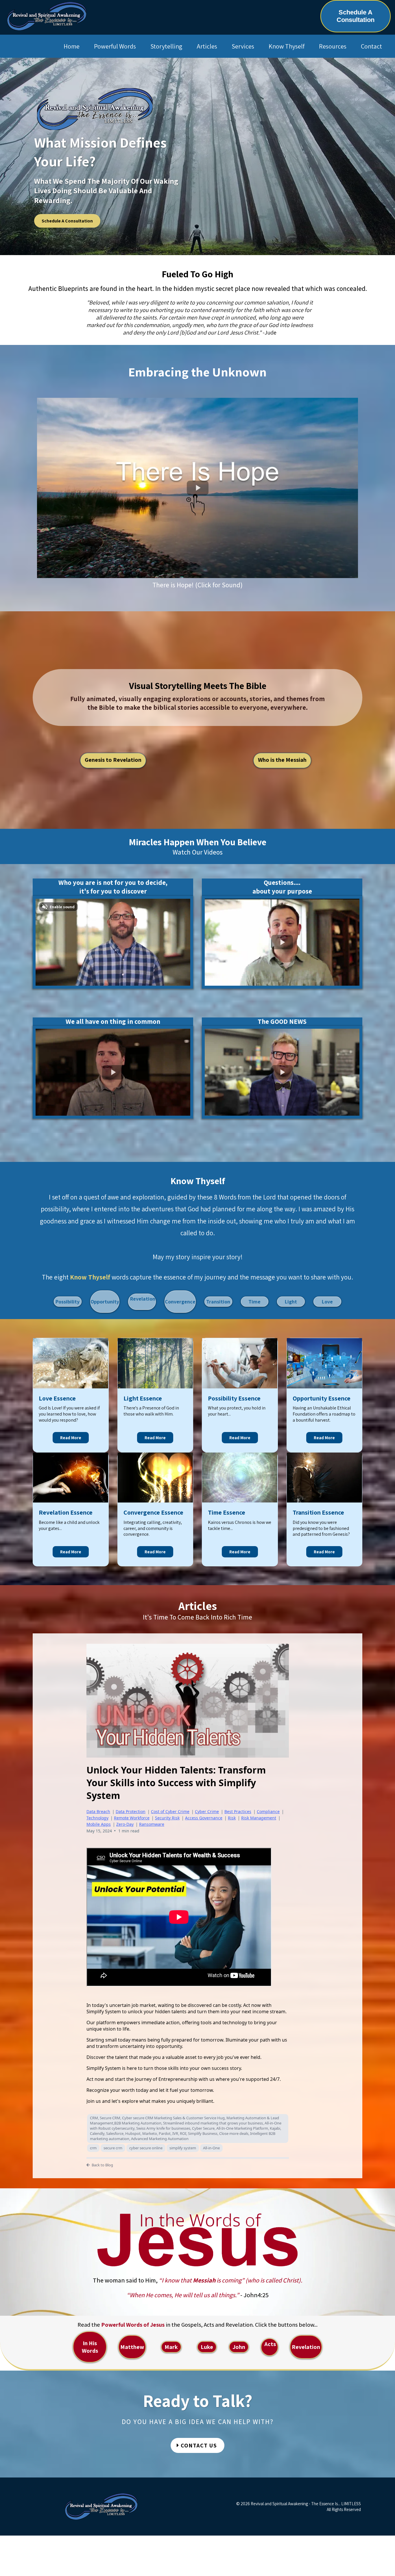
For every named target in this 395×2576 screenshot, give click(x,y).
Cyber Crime (207, 1811)
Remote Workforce (132, 1818)
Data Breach (98, 1811)
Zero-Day (125, 1824)
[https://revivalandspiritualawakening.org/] (47, 16)
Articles (207, 46)
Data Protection (131, 1811)
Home (72, 46)
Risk (232, 1818)
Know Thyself (287, 46)
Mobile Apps (99, 1824)
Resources (333, 46)
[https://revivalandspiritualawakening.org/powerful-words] (197, 2240)
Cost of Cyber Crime (170, 1811)
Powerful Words (115, 46)
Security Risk (167, 1818)
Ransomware (152, 1824)
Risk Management (259, 1818)
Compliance (268, 1811)
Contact (371, 46)
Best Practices (238, 1811)
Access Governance (204, 1818)
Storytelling (166, 46)
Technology (97, 1818)
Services (243, 46)
